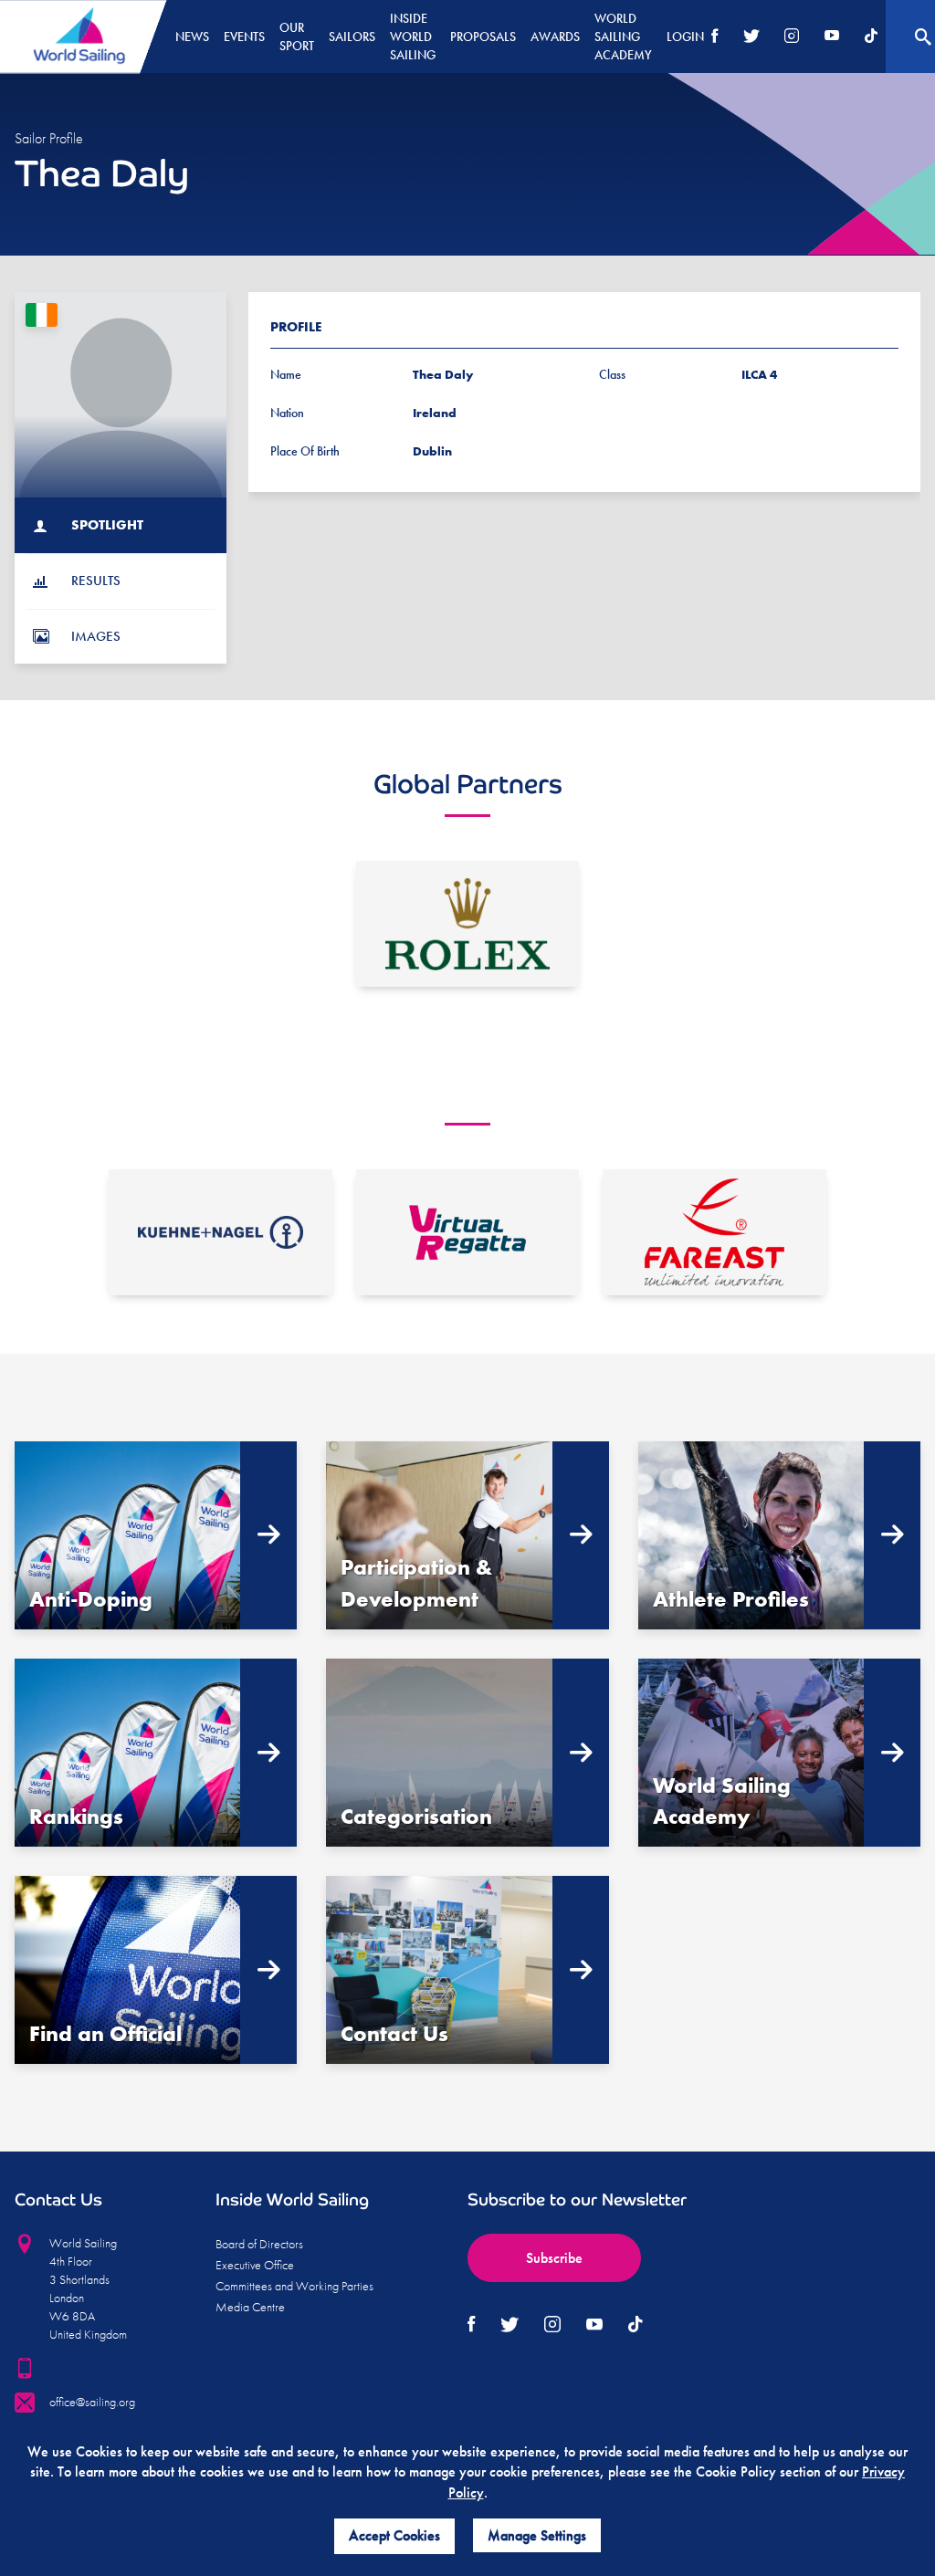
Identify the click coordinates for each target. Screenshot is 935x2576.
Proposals (483, 37)
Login (685, 37)
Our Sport (297, 37)
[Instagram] (792, 37)
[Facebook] (715, 37)
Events (244, 37)
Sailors (352, 37)
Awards (555, 37)
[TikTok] (871, 37)
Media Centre (250, 2307)
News (192, 37)
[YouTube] (832, 37)
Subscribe (554, 2258)
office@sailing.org (92, 2402)
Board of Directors (259, 2244)
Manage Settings (537, 2535)
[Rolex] (468, 924)
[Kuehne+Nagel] (221, 1232)
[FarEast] (714, 1232)
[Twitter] (751, 37)
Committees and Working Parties (294, 2286)
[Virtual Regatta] (468, 1232)
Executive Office (255, 2265)
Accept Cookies (394, 2535)
